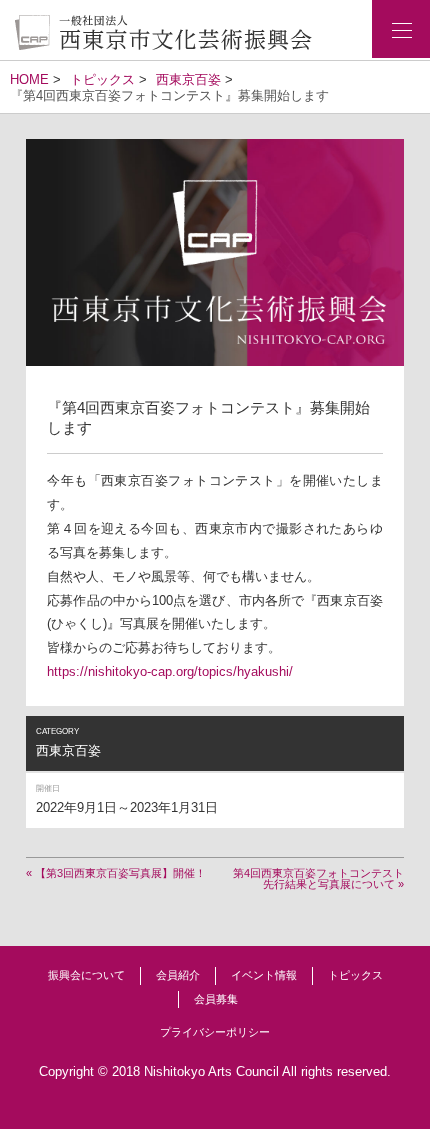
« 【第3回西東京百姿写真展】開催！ (116, 873)
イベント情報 (264, 975)
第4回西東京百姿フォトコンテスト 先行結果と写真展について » (318, 878)
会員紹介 (178, 975)
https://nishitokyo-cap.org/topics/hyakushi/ (170, 671)
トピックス (355, 975)
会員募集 (216, 999)
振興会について (86, 975)
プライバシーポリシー (215, 1032)
